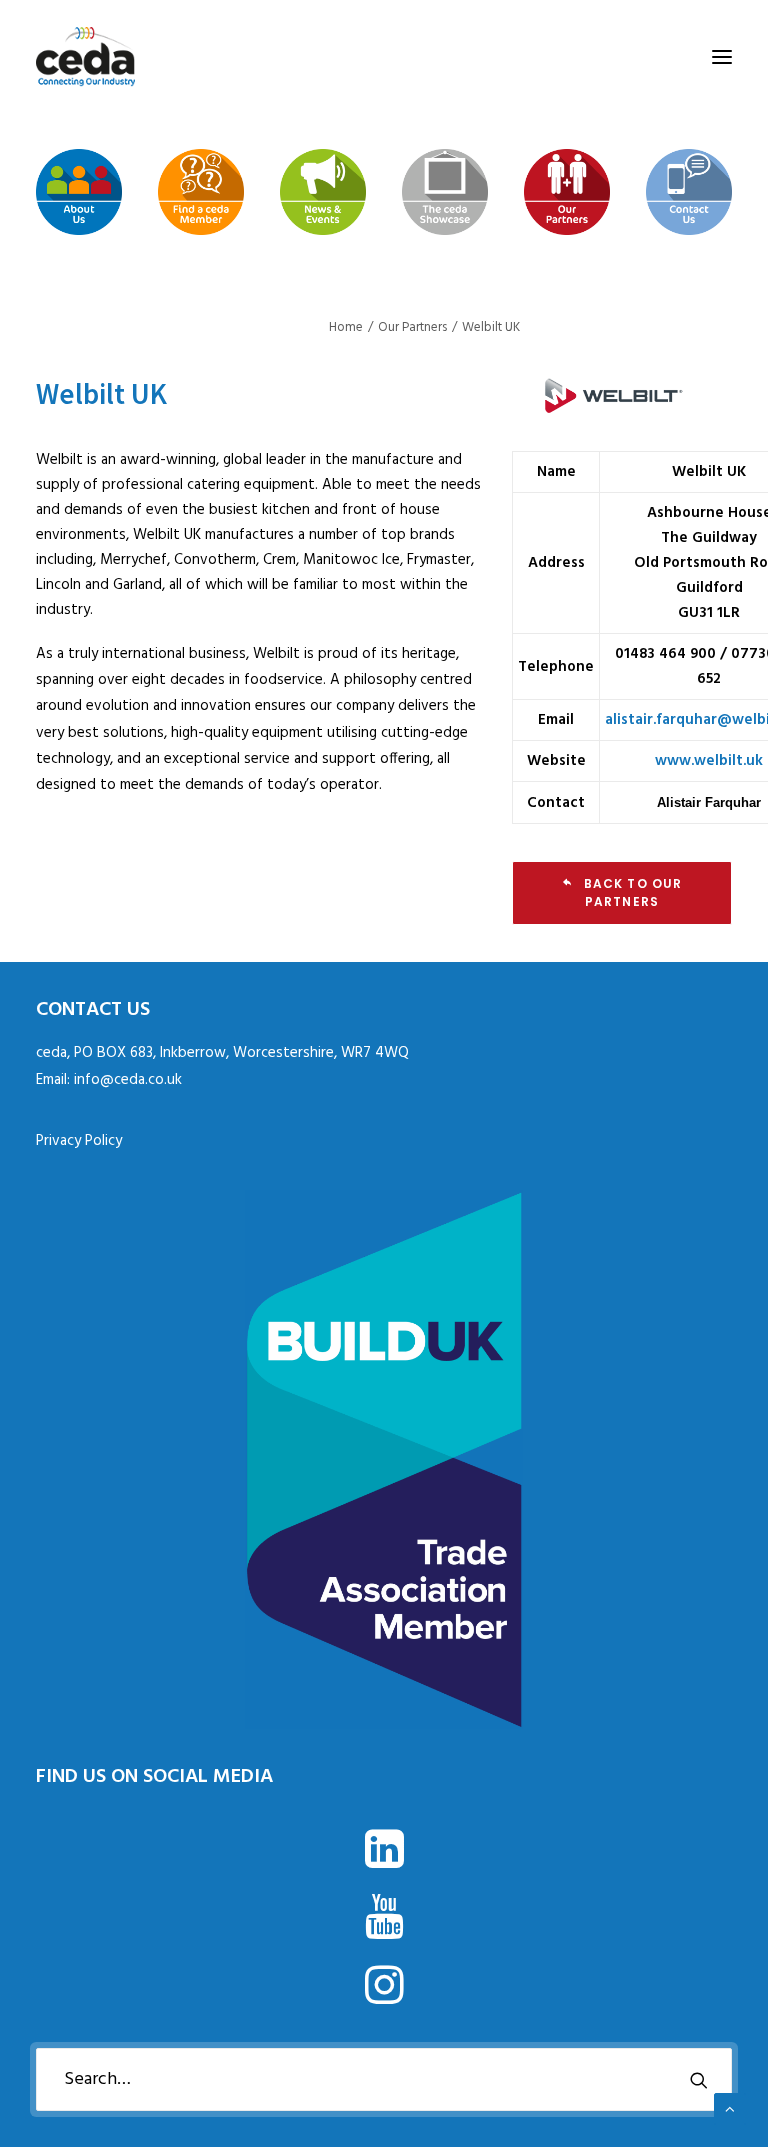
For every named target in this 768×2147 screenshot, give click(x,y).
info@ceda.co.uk (128, 1080)
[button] (722, 57)
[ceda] (85, 57)
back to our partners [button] (635, 892)
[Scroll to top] (730, 2109)
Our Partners (412, 327)
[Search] (384, 2079)
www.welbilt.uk (709, 761)
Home (346, 327)
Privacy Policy (79, 1141)
